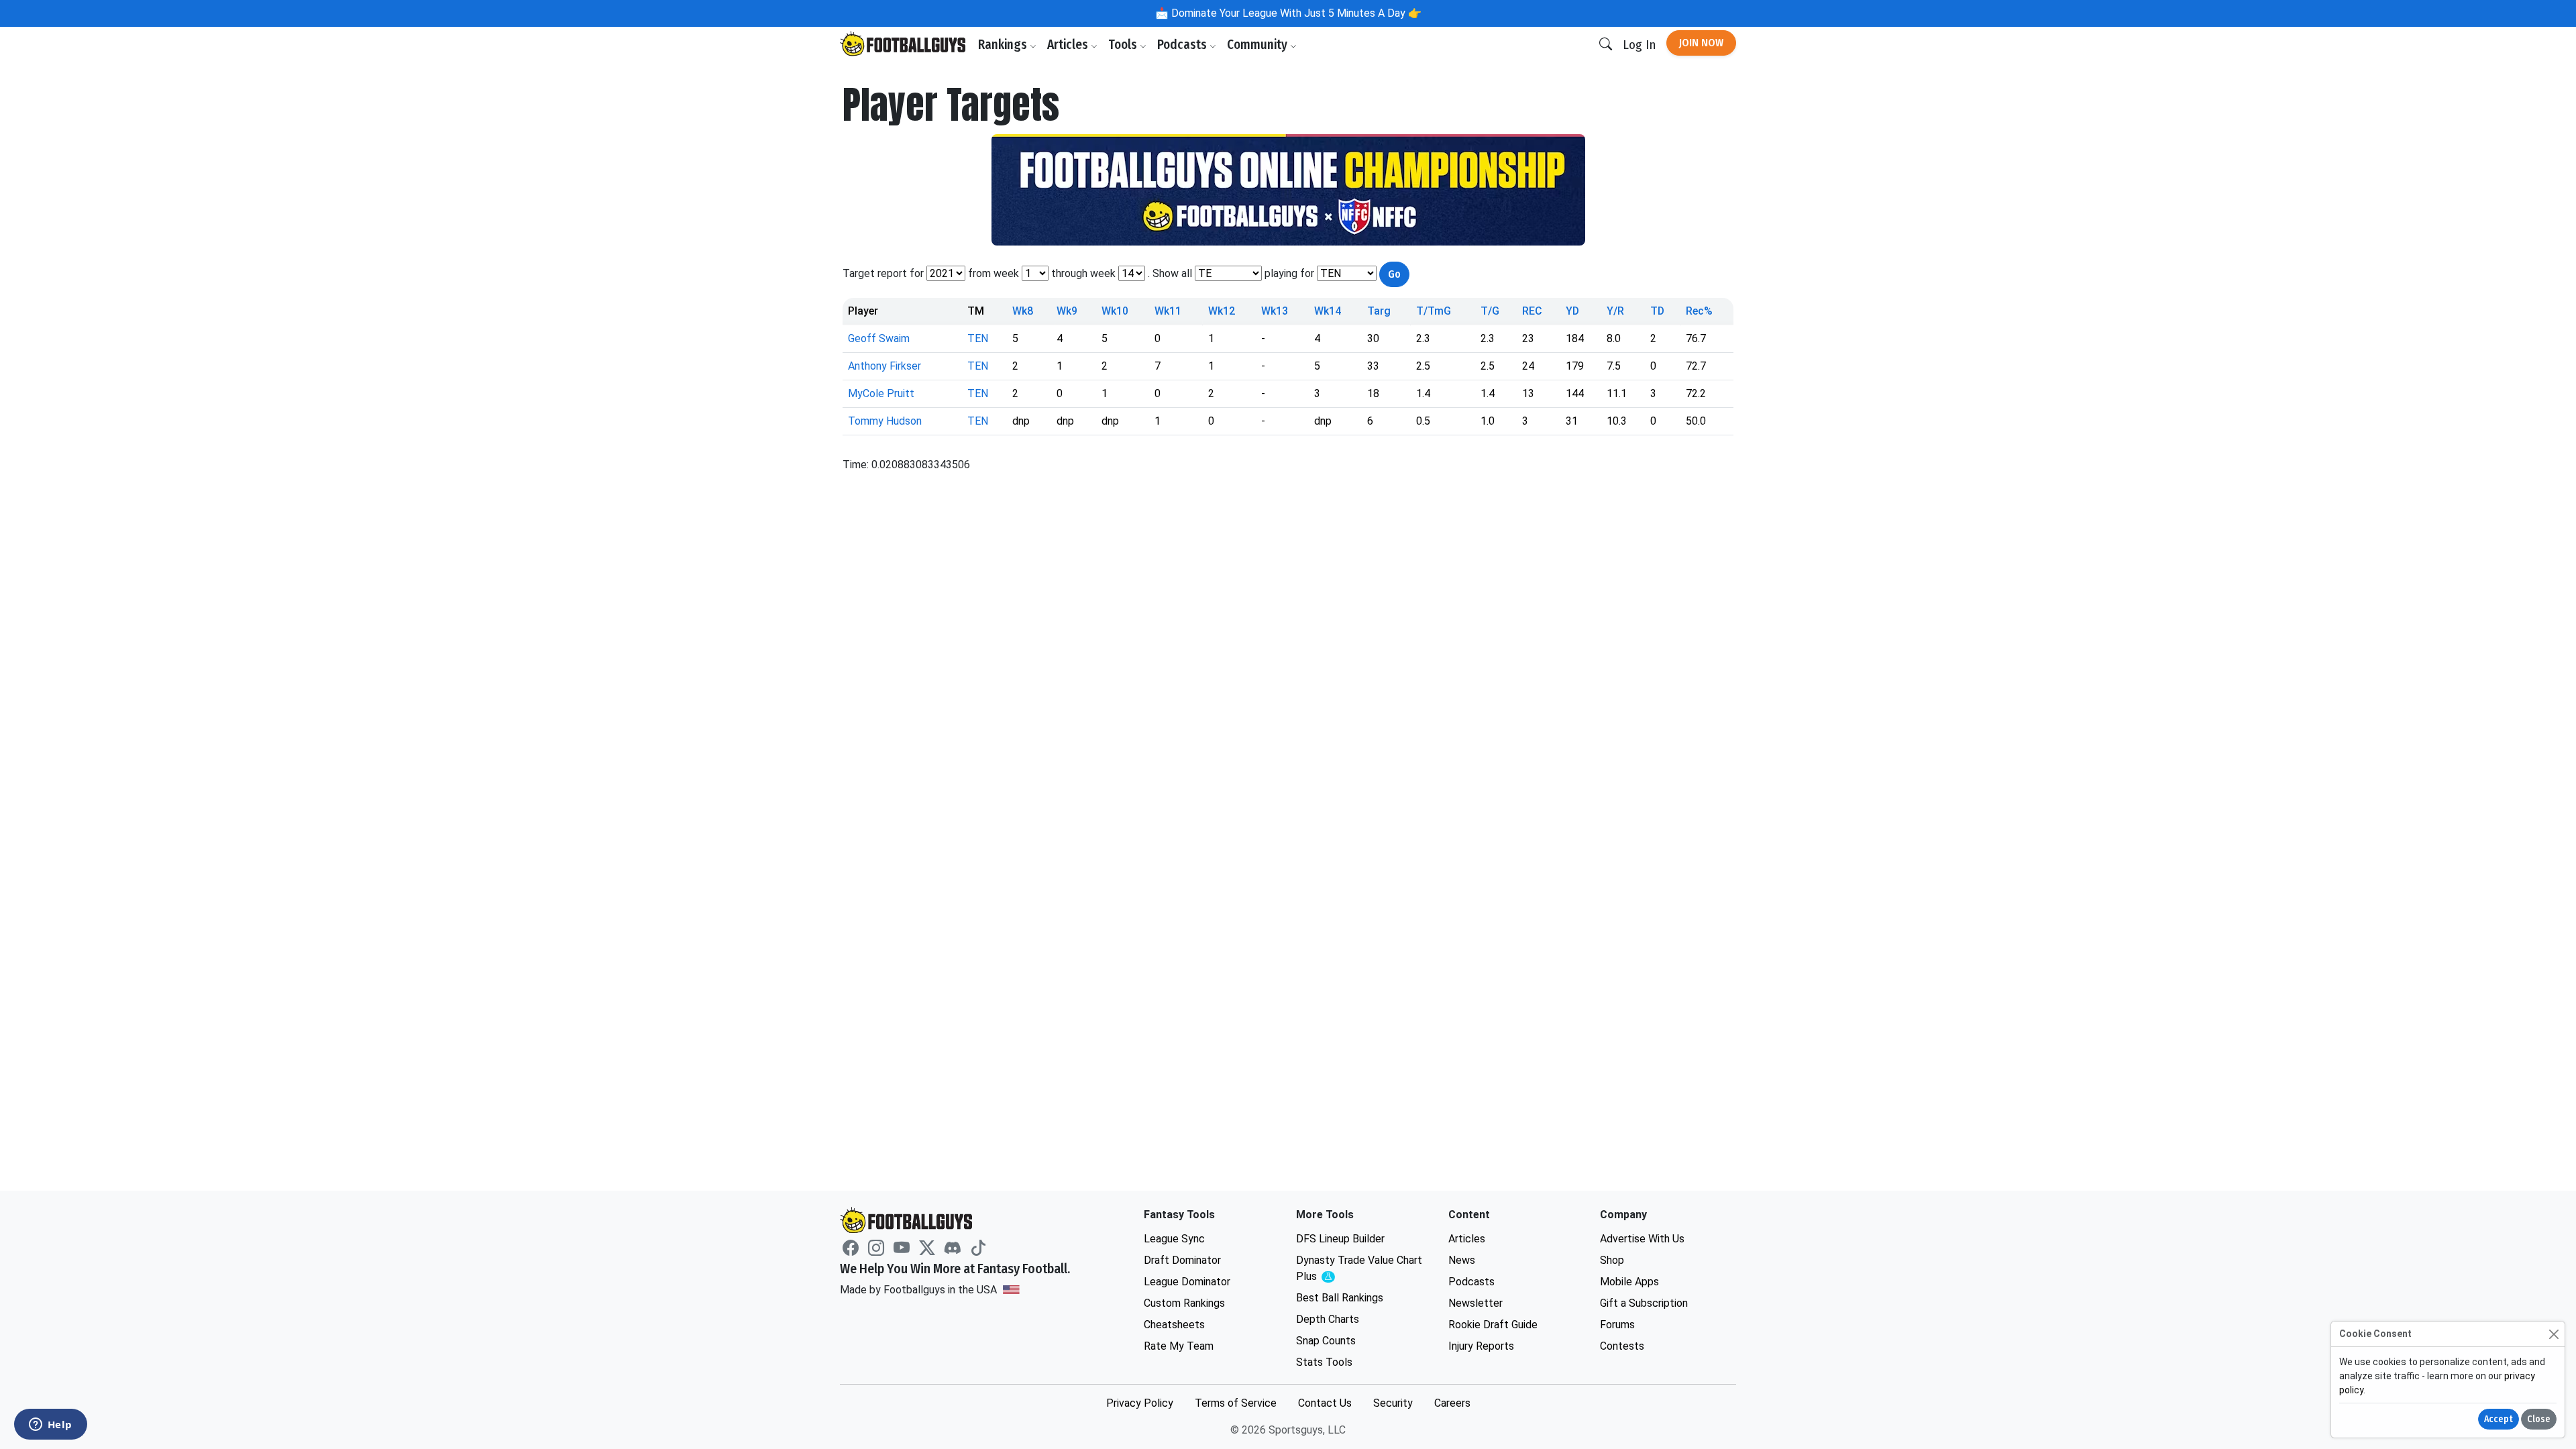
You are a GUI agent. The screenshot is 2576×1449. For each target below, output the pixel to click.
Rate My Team (1179, 1346)
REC (1532, 311)
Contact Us (1325, 1403)
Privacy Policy (1140, 1403)
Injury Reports (1481, 1346)
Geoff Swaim (879, 338)
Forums (1617, 1325)
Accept (2499, 1419)
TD (1657, 311)
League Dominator (1187, 1282)
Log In (1639, 45)
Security (1393, 1403)
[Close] (2554, 1334)
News (1462, 1260)
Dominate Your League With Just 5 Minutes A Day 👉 (1295, 13)
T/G (1490, 311)
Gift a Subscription (1644, 1303)
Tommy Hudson (885, 421)
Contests (1622, 1346)
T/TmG (1434, 311)
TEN (978, 338)
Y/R (1615, 311)
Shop (1612, 1260)
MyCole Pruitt (881, 393)
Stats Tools (1324, 1362)
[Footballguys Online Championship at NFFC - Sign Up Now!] (1288, 190)
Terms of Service (1236, 1403)
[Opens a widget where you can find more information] (50, 1426)
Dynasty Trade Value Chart (1359, 1269)
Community (1258, 45)
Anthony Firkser (884, 366)
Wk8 (1023, 311)
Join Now (1701, 43)
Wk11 (1168, 311)
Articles (1069, 45)
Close (2539, 1419)
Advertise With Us (1642, 1239)
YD (1572, 311)
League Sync (1174, 1239)
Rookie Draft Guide (1493, 1325)
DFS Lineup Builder (1340, 1239)
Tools (1124, 45)
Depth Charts (1328, 1319)
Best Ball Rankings (1340, 1298)
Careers (1452, 1403)
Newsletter (1475, 1303)
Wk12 (1222, 311)
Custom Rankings (1184, 1303)
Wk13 (1275, 311)
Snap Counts (1326, 1341)
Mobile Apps (1629, 1282)
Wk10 (1115, 311)
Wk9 (1067, 311)
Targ (1379, 311)
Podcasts (1183, 45)
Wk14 (1328, 311)
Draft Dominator (1182, 1260)
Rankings (1004, 45)
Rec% (1699, 311)
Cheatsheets (1174, 1325)
